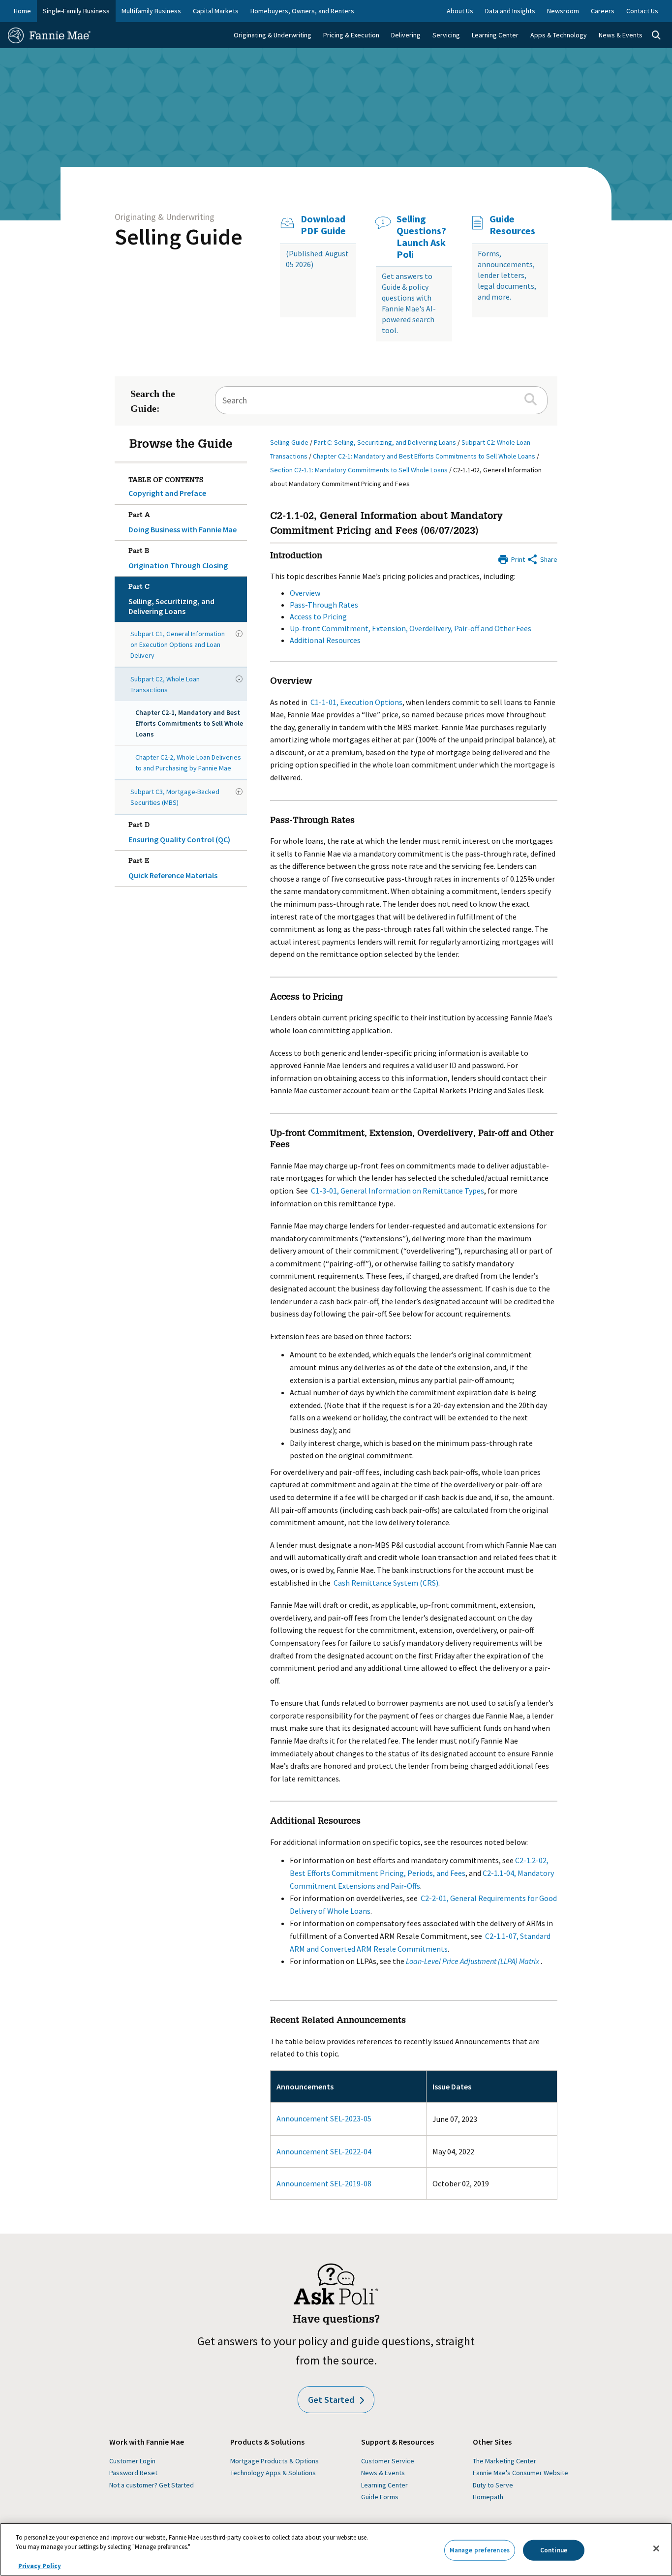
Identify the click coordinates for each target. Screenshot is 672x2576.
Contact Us (642, 11)
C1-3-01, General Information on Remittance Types (397, 1191)
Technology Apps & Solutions (273, 2473)
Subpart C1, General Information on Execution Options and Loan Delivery (178, 644)
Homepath (488, 2497)
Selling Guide (179, 237)
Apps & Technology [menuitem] (559, 35)
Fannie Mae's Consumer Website (520, 2473)
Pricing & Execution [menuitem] (351, 35)
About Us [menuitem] (460, 11)
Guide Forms (380, 2497)
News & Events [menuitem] (621, 35)
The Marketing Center (504, 2461)
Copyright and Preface (167, 493)
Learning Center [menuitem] (495, 35)
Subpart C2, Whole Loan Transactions (165, 684)
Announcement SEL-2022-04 (324, 2151)
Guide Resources (512, 225)
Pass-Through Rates (324, 605)
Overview (305, 593)
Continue (554, 2550)
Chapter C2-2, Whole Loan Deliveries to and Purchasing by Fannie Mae (188, 763)
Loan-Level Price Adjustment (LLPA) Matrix (473, 1961)
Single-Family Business (76, 11)
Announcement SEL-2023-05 (324, 2118)
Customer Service (388, 2461)
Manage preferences (480, 2550)
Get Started (331, 2400)
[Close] (656, 2548)
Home (22, 11)
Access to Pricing (318, 616)
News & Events (383, 2473)
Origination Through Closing (178, 559)
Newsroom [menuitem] (563, 11)
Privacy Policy (40, 2566)
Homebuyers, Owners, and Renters (302, 11)
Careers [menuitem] (603, 11)
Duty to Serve (493, 2485)
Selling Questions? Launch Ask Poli (421, 237)
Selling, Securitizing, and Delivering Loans (171, 600)
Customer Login (132, 2461)
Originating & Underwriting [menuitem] (273, 35)
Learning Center (384, 2485)
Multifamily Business (151, 11)
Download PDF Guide (323, 225)
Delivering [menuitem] (406, 35)
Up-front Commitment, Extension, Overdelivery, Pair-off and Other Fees (411, 628)
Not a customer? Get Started (152, 2485)
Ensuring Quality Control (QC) (179, 833)
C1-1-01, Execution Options (356, 702)
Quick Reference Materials (173, 869)
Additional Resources (325, 640)
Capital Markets (216, 11)
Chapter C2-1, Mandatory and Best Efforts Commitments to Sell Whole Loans (189, 723)
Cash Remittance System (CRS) (386, 1583)
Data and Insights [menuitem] (510, 11)
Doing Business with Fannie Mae (183, 523)
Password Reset (133, 2473)
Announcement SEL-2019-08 (324, 2183)
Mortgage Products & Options (275, 2461)
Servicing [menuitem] (446, 35)
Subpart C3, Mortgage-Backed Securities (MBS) (175, 797)
